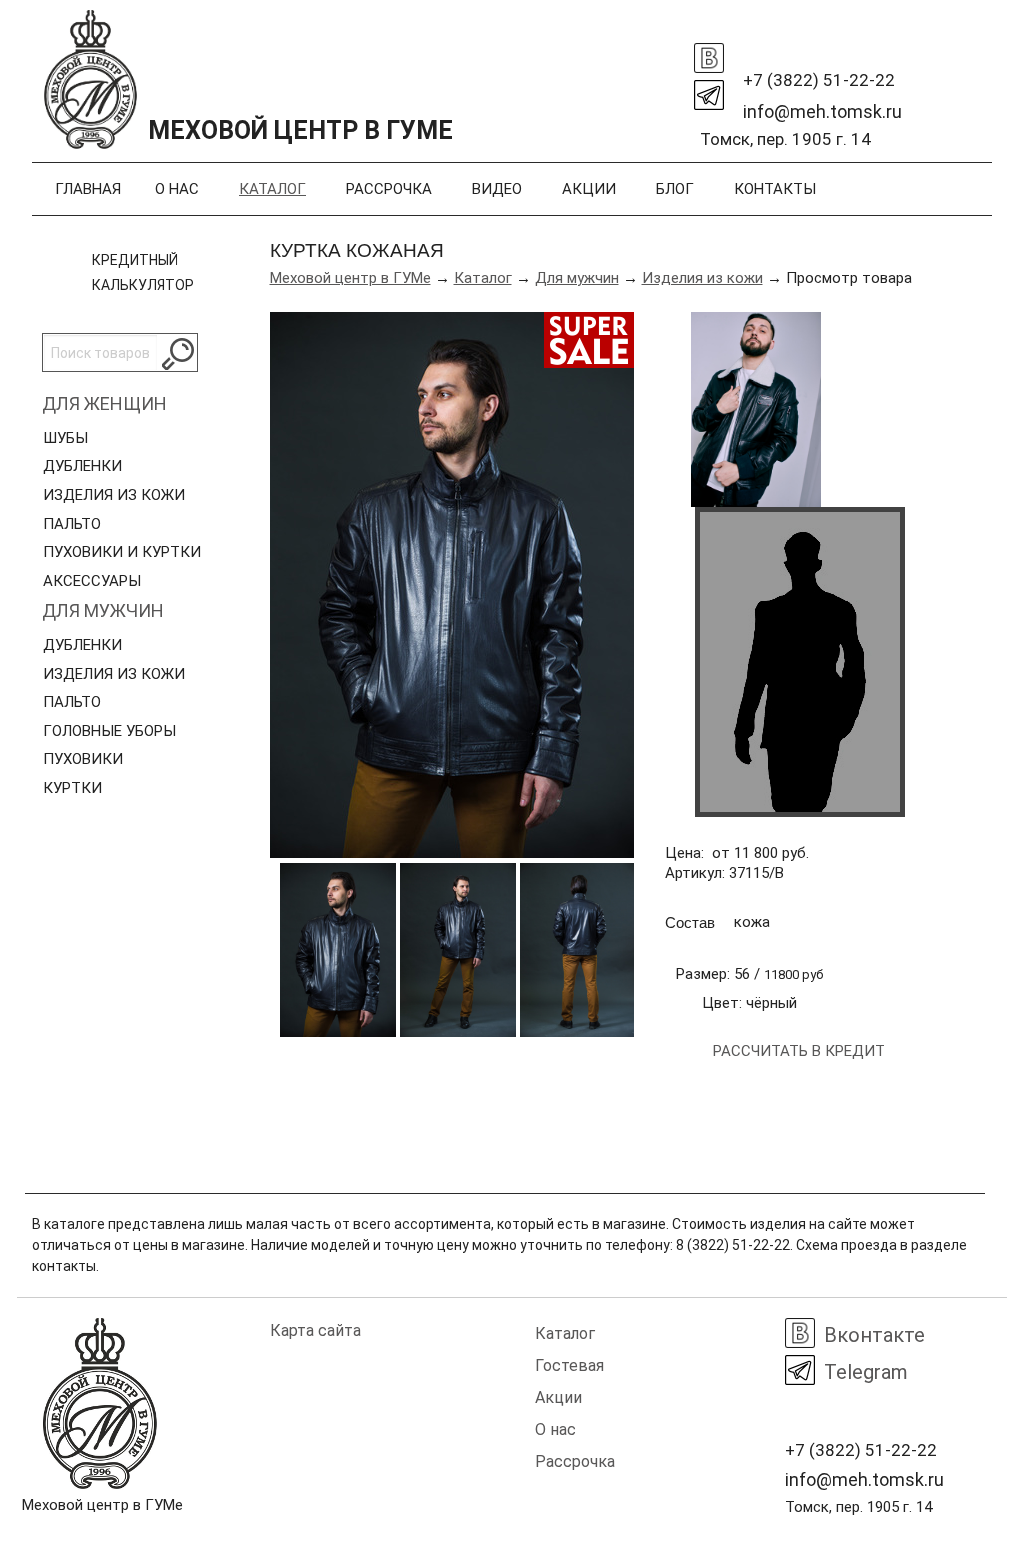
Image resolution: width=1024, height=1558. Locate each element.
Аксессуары (92, 581)
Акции (589, 189)
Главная (88, 189)
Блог (675, 189)
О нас (177, 189)
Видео (497, 189)
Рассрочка (389, 189)
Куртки (72, 788)
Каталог (272, 189)
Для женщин (104, 403)
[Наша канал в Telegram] (709, 90)
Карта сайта (315, 1330)
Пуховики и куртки (122, 552)
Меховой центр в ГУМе (350, 278)
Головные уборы (109, 731)
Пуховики (83, 759)
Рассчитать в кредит (799, 1051)
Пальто (72, 524)
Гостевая (569, 1365)
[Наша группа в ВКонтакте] (709, 53)
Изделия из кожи (114, 495)
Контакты (775, 189)
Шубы (65, 438)
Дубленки (82, 466)
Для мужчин (103, 610)
